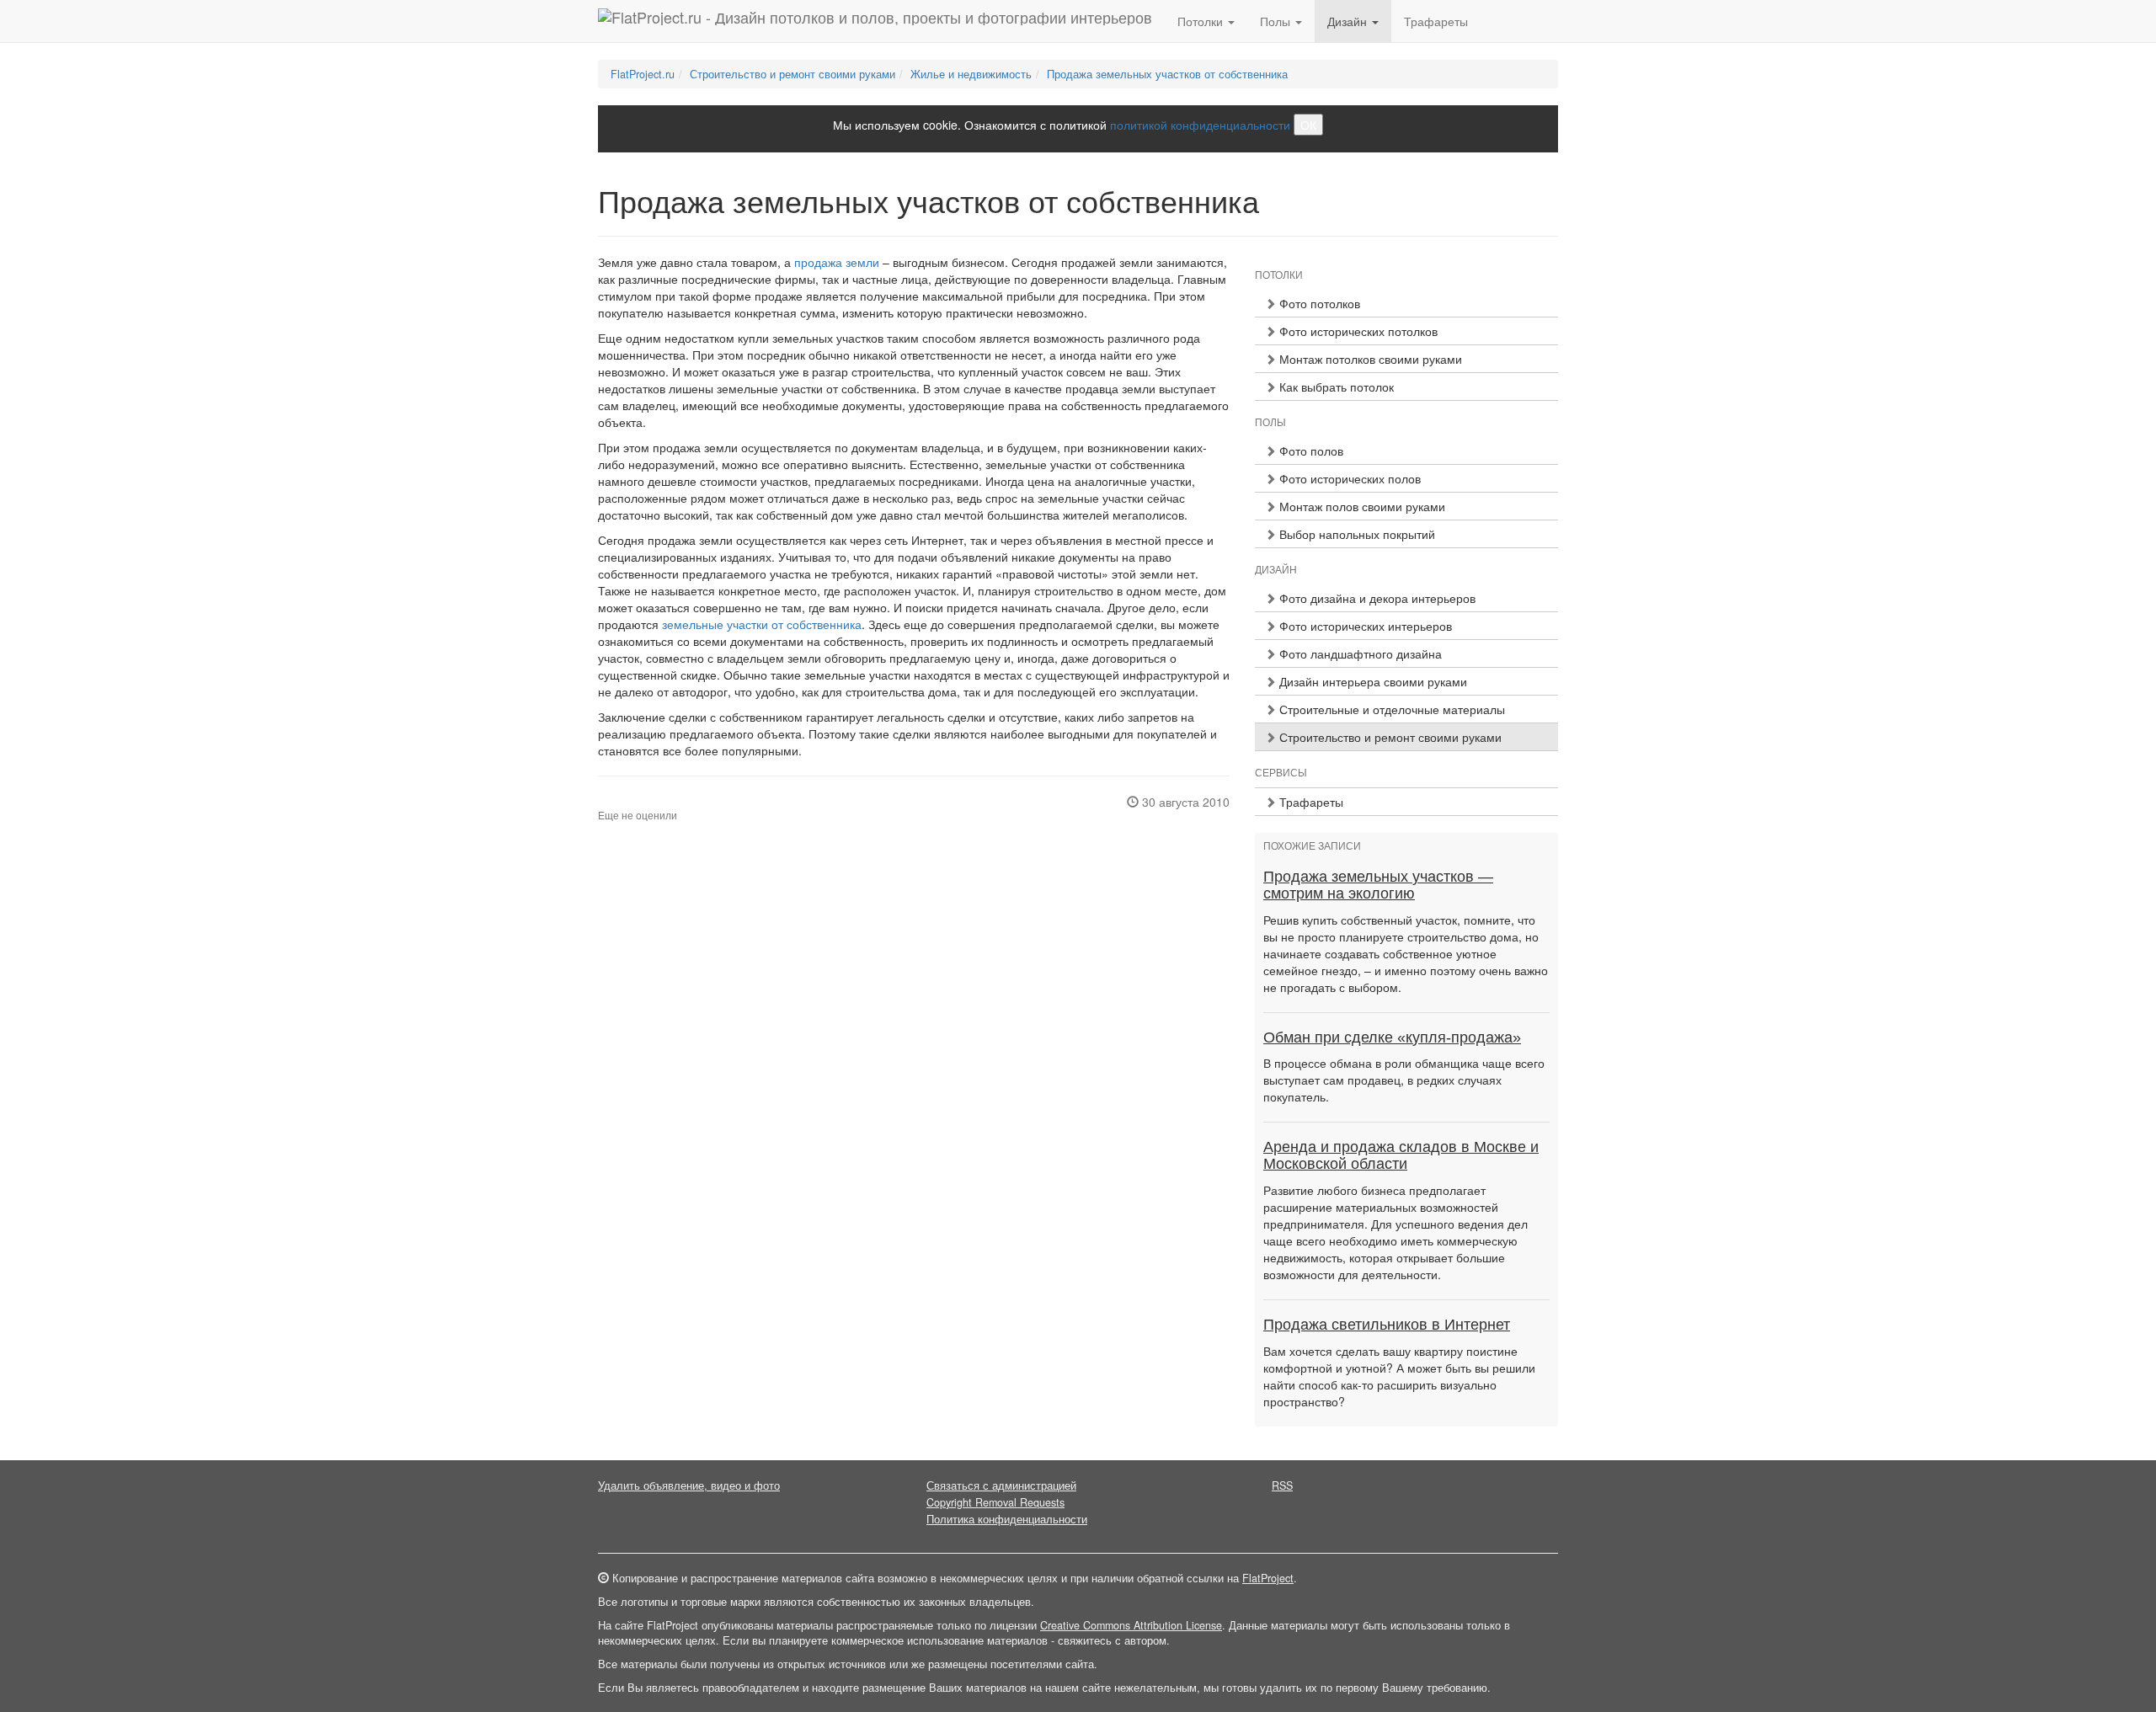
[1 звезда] (603, 802)
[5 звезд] (643, 802)
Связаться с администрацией (1001, 1485)
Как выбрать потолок (1335, 387)
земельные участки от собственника (762, 624)
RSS (1282, 1485)
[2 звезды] (613, 802)
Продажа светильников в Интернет (1387, 1325)
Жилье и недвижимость (971, 74)
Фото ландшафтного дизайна (1359, 653)
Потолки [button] (1202, 21)
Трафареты (1436, 21)
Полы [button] (1277, 21)
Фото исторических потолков (1357, 331)
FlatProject (1268, 1578)
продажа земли (837, 262)
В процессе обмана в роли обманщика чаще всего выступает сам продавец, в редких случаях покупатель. (1404, 1080)
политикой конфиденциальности (1200, 125)
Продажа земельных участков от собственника (1167, 74)
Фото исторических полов (1348, 478)
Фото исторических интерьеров (1364, 626)
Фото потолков (1318, 303)
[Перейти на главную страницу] (875, 21)
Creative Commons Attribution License (1131, 1625)
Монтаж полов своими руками (1361, 506)
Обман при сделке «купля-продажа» (1392, 1037)
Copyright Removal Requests (995, 1502)
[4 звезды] (633, 802)
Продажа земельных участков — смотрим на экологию (1378, 885)
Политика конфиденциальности (1007, 1519)
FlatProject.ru (643, 74)
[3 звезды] (623, 802)
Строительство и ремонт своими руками (792, 74)
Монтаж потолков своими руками (1369, 359)
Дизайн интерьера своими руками (1372, 681)
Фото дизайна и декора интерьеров (1376, 598)
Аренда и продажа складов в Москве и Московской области (1401, 1155)
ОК (1308, 125)
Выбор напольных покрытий (1356, 534)
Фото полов (1310, 451)
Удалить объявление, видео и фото (689, 1485)
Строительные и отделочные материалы (1390, 709)
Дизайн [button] (1349, 21)
